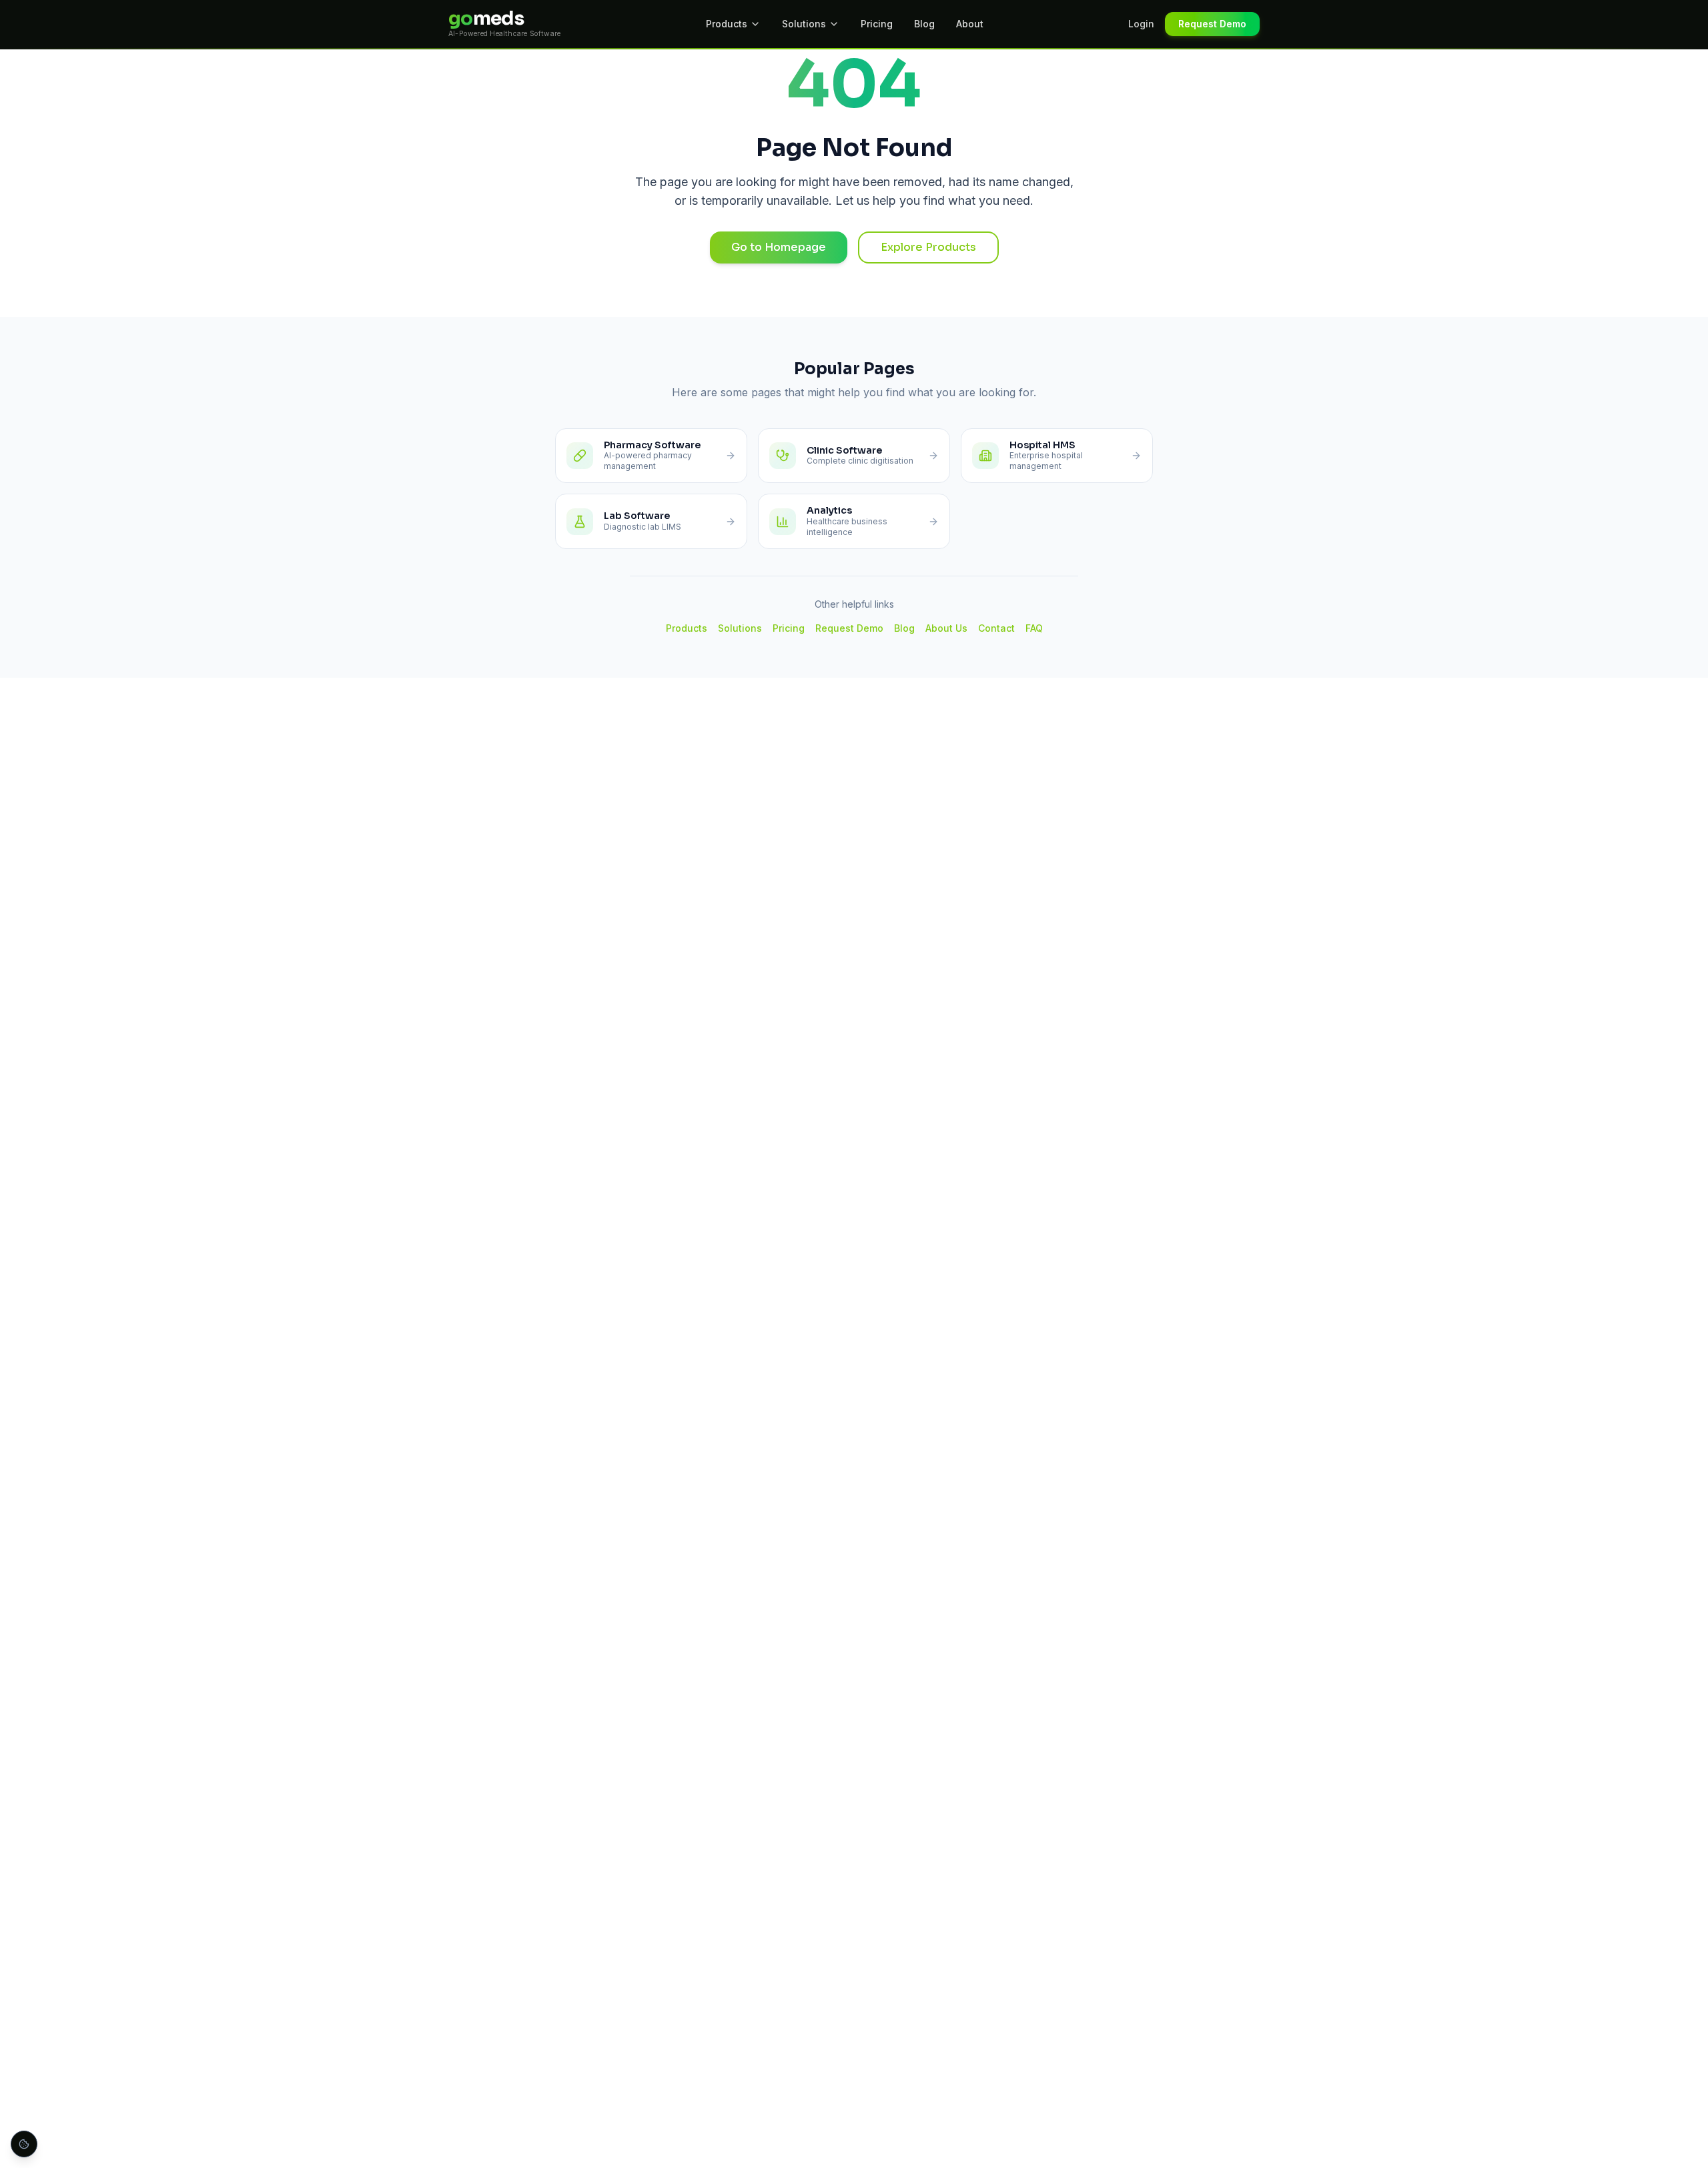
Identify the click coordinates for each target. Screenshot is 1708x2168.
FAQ (1034, 628)
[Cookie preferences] (24, 2144)
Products (727, 24)
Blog (924, 24)
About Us (946, 628)
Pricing (877, 24)
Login (1141, 24)
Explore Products (928, 247)
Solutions (804, 24)
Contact (996, 628)
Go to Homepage (779, 247)
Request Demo (1212, 24)
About (970, 24)
